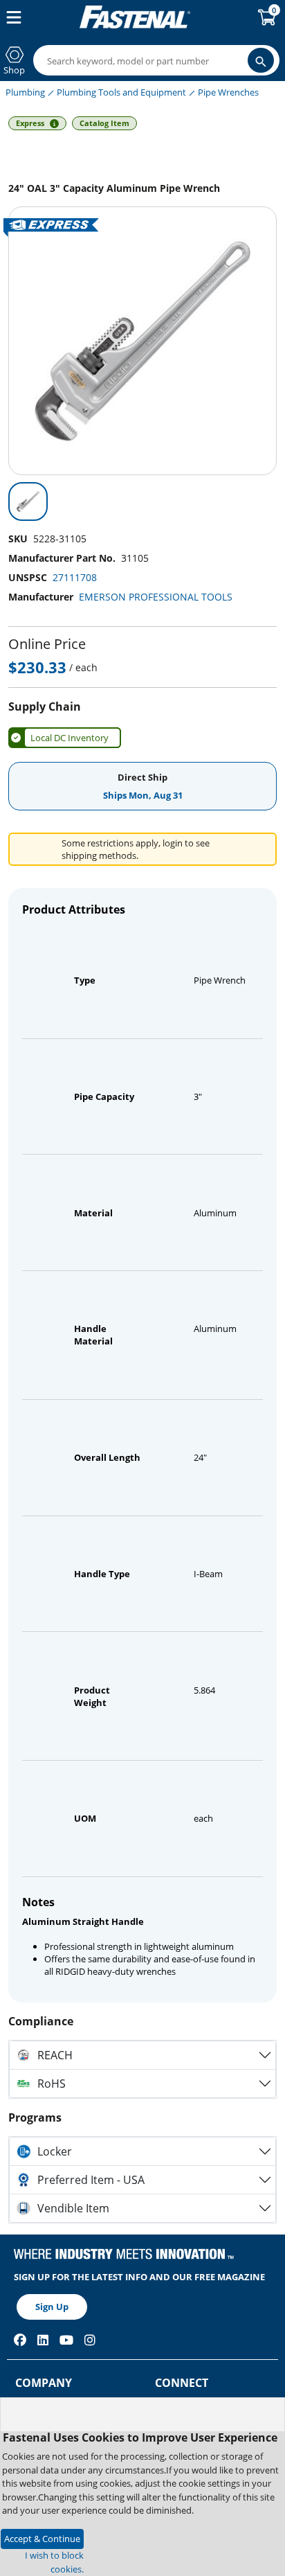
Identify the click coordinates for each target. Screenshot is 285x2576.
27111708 (75, 577)
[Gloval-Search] (261, 60)
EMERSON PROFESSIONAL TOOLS (156, 597)
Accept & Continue (42, 2539)
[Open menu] (11, 17)
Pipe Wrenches (228, 92)
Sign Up (52, 2307)
